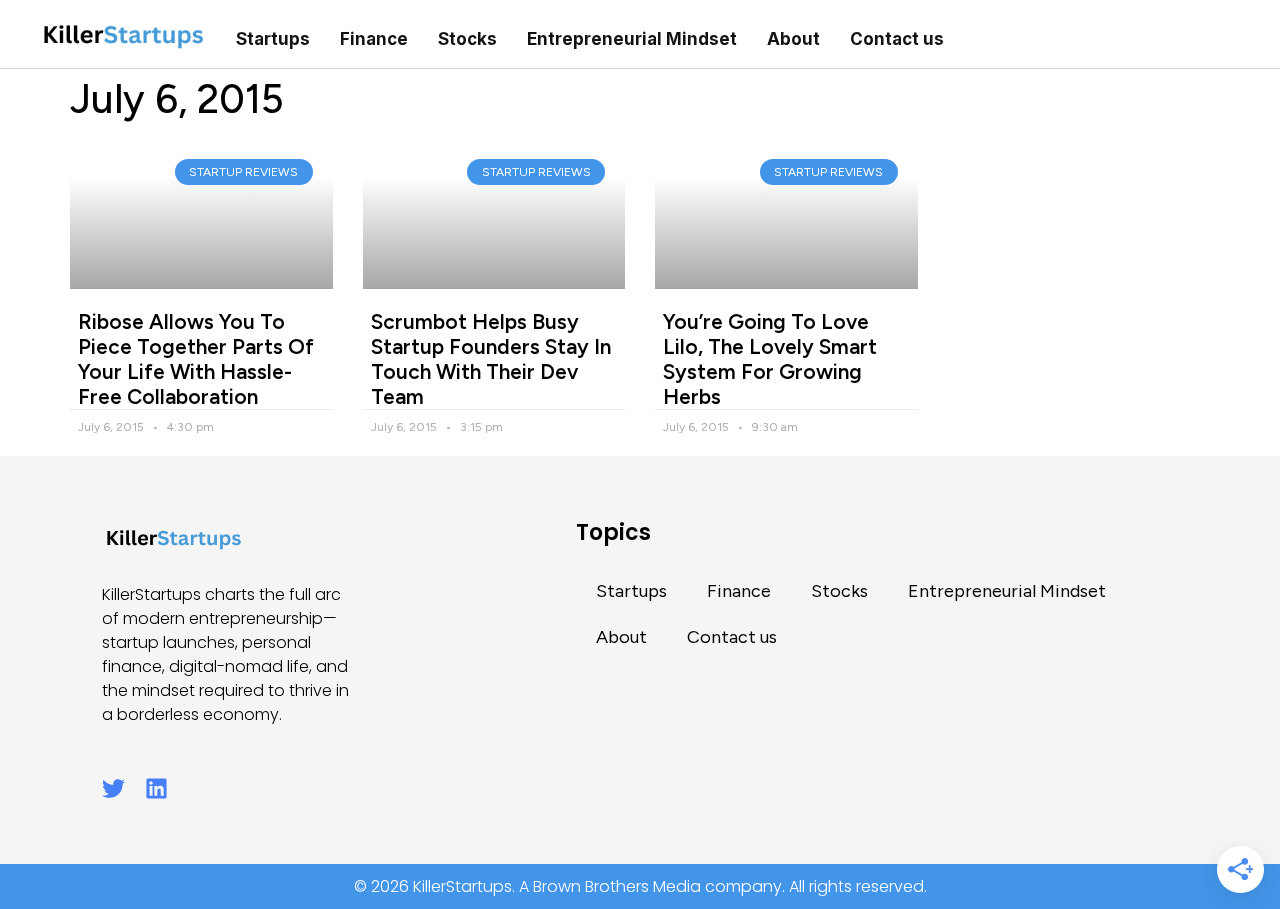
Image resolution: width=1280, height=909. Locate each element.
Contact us (897, 39)
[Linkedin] (156, 788)
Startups (273, 39)
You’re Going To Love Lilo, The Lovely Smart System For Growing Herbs (770, 359)
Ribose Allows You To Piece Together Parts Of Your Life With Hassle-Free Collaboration (196, 359)
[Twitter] (113, 788)
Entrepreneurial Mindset (632, 39)
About (793, 39)
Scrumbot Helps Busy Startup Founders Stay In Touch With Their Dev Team (491, 359)
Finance (374, 39)
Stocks (467, 39)
